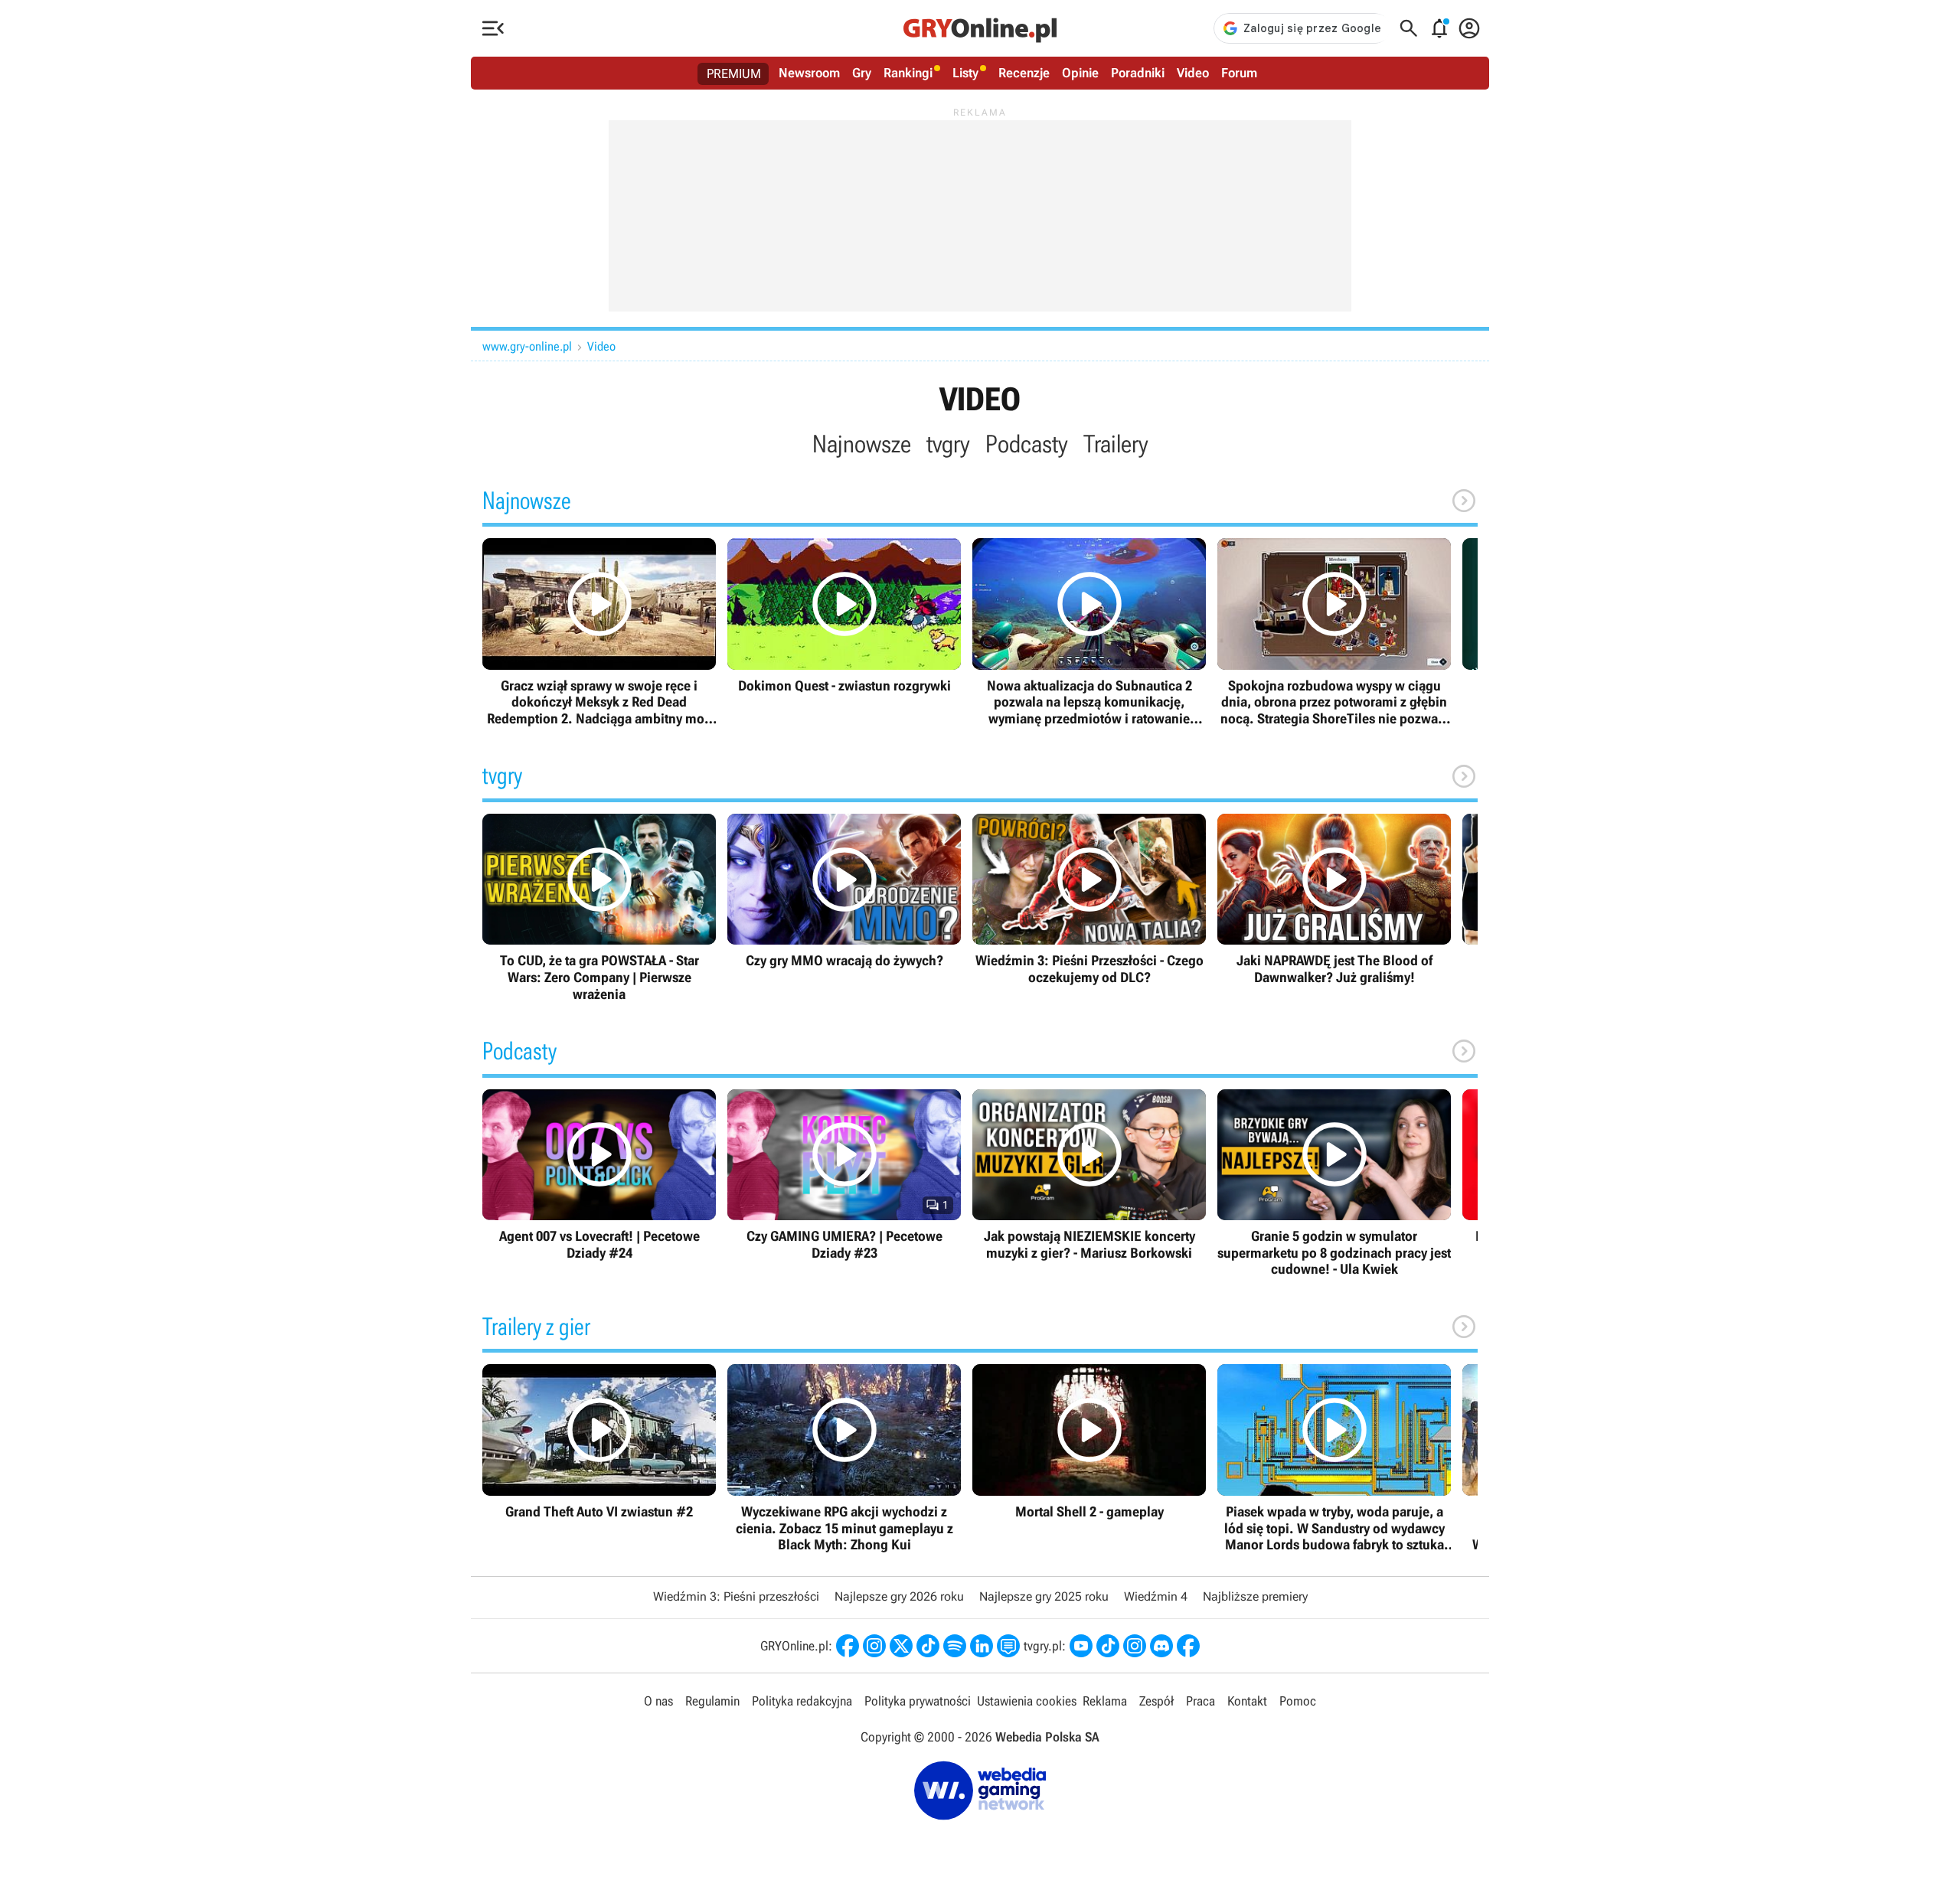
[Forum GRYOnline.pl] (1008, 1646)
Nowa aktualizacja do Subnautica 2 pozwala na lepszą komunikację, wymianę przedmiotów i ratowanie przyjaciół (1089, 632)
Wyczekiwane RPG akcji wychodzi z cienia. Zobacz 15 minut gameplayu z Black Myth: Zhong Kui (844, 1458)
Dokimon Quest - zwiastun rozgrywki (844, 616)
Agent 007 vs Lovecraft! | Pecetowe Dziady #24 (599, 1175)
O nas (658, 1701)
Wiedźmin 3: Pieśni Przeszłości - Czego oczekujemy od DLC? (1089, 900)
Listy (965, 73)
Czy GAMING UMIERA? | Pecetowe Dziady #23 (844, 1175)
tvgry (948, 444)
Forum (1239, 73)
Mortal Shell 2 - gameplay (1089, 1442)
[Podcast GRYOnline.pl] (955, 1646)
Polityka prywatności (918, 1701)
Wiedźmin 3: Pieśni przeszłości (736, 1596)
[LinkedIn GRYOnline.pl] (982, 1646)
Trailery (1116, 444)
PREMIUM (734, 73)
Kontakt (1247, 1701)
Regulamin (712, 1701)
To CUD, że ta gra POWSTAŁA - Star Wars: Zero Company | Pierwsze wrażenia (599, 908)
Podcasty (1027, 444)
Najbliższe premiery (1255, 1596)
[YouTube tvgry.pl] (1081, 1646)
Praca (1200, 1701)
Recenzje (1024, 73)
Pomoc (1298, 1701)
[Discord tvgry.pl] (1161, 1646)
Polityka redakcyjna (802, 1701)
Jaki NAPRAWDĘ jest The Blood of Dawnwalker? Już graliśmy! (1334, 900)
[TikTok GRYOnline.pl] (928, 1646)
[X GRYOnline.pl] (901, 1646)
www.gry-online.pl (527, 346)
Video (1193, 73)
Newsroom (809, 73)
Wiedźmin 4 (1156, 1596)
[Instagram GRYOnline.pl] (874, 1646)
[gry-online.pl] (980, 28)
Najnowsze (862, 444)
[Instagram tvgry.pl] (1135, 1646)
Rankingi (908, 73)
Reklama (1105, 1701)
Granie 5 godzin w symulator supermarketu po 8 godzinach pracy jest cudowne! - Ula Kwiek (1334, 1183)
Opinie (1080, 73)
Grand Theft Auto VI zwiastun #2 (599, 1442)
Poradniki (1138, 73)
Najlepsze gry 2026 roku (899, 1596)
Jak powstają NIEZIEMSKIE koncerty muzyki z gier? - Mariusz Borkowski (1089, 1175)
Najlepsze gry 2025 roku (1044, 1596)
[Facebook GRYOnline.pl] (848, 1646)
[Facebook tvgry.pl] (1188, 1646)
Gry (862, 73)
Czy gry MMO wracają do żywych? (844, 891)
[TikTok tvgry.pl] (1108, 1646)
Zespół (1156, 1701)
